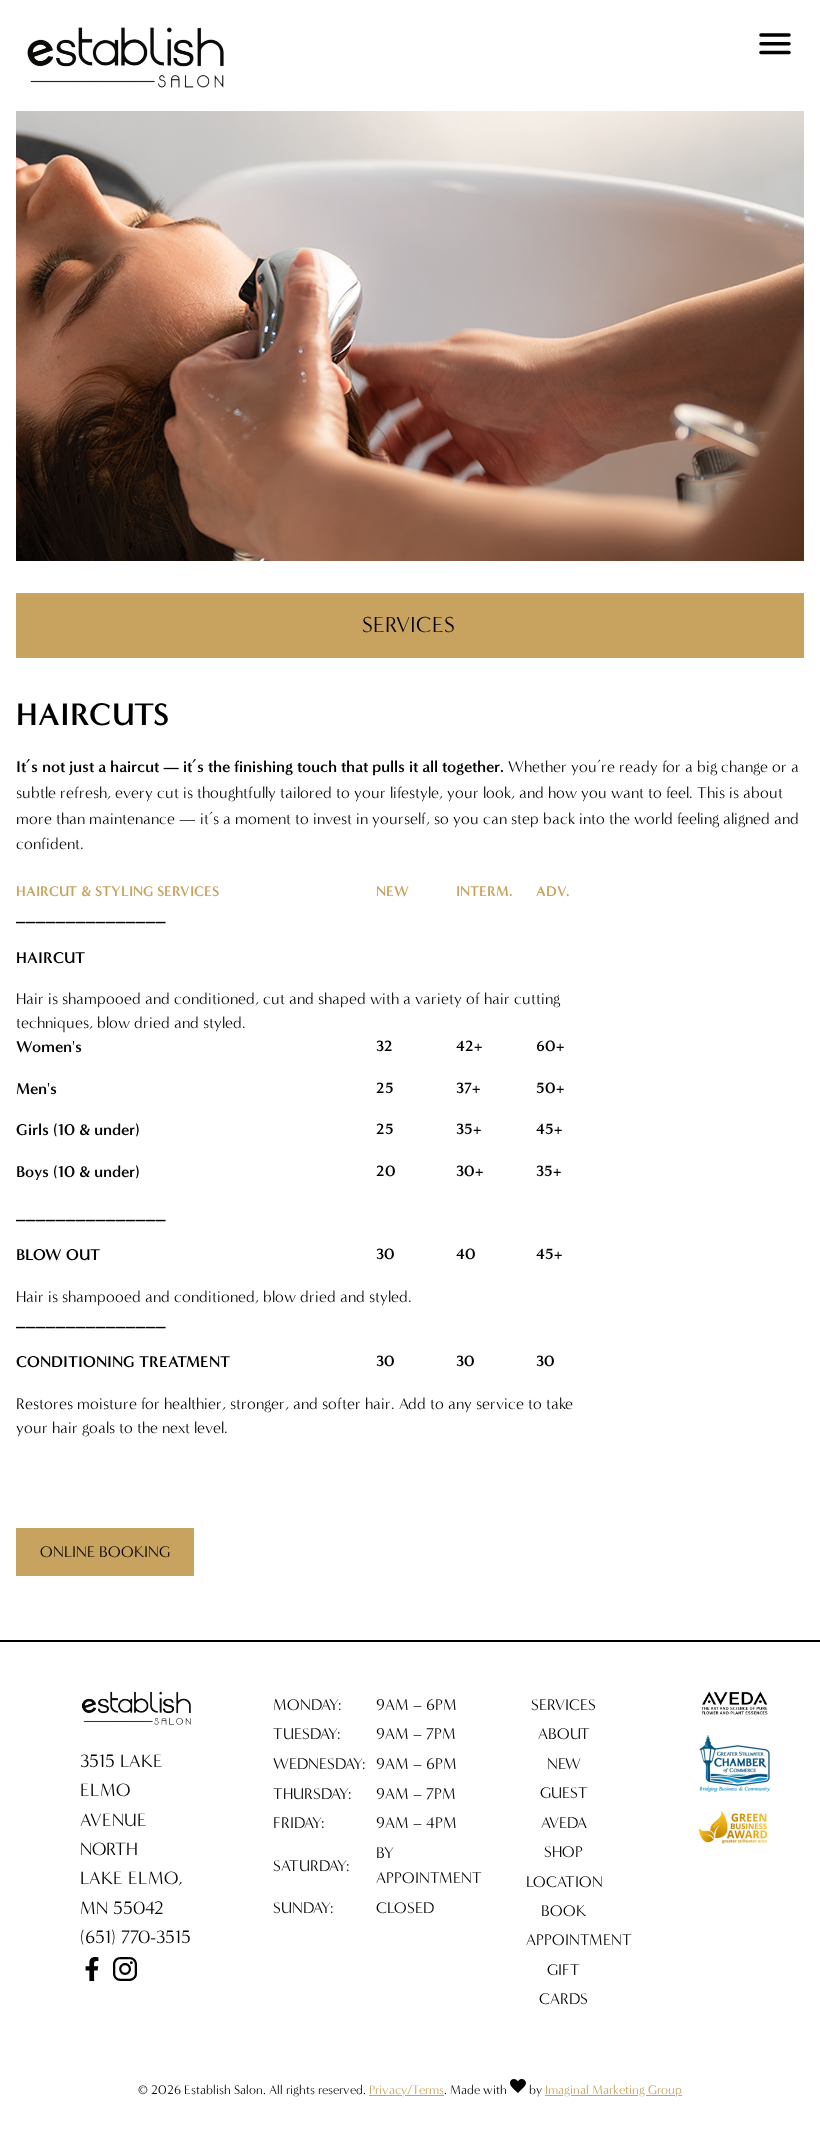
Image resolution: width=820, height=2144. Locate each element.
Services (563, 1704)
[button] (94, 1975)
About (564, 1733)
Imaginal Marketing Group (613, 2089)
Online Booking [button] (105, 1551)
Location (564, 1881)
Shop (563, 1851)
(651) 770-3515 (135, 1937)
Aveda (564, 1822)
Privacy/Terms (406, 2089)
